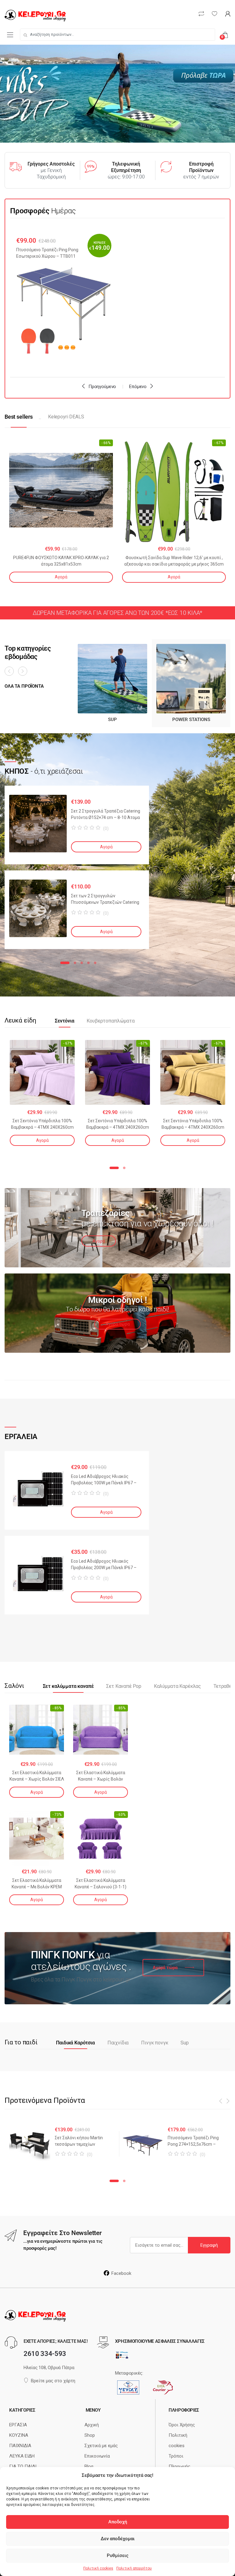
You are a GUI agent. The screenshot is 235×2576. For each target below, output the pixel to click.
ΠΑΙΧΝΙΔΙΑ (20, 2446)
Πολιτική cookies (98, 2568)
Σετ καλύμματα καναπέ (68, 1686)
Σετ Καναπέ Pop (124, 1686)
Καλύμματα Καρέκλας (177, 1686)
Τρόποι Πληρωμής (179, 2461)
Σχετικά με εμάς (101, 2446)
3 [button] (82, 963)
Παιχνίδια (118, 2043)
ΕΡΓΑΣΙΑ (18, 2425)
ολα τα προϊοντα (24, 686)
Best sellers (19, 417)
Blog (89, 2466)
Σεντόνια (65, 1021)
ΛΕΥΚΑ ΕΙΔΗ (22, 2456)
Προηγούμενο (102, 387)
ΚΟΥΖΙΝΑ (19, 2435)
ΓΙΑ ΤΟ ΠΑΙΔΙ (23, 2466)
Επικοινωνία (97, 2456)
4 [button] (88, 963)
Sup (185, 2043)
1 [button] (65, 963)
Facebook (121, 2273)
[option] (64, 298)
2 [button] (75, 963)
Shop (90, 2435)
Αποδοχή (118, 2522)
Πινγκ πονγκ (155, 2043)
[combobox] (117, 35)
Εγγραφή (209, 2245)
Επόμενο (138, 387)
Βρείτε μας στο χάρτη (53, 2381)
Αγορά (61, 577)
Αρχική (92, 2425)
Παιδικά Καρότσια (75, 2043)
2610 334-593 (45, 2354)
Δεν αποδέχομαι (118, 2539)
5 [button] (95, 963)
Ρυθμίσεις (118, 2555)
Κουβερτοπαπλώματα (110, 1021)
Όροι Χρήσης (182, 2425)
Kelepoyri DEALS (66, 417)
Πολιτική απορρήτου (134, 2568)
